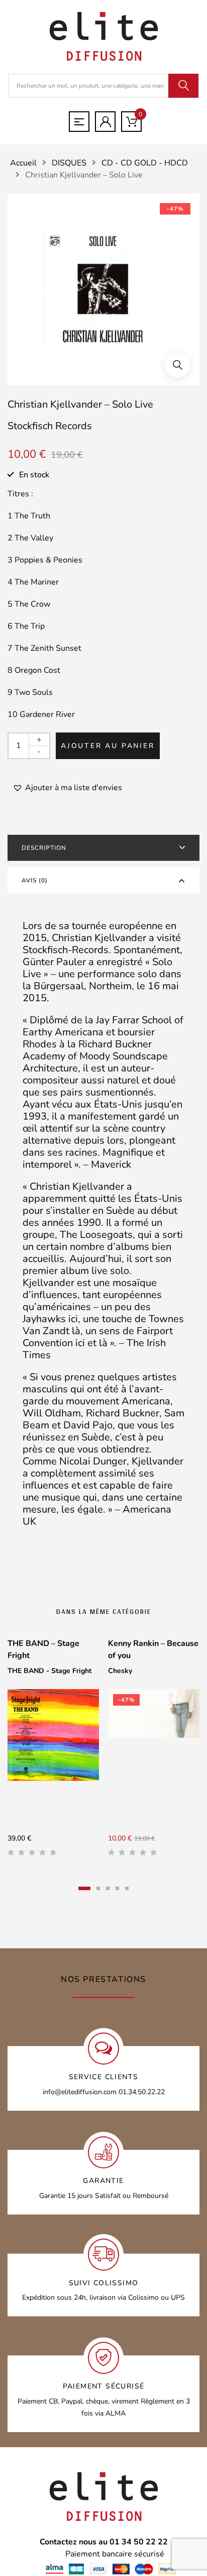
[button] (177, 365)
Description (44, 848)
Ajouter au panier (108, 746)
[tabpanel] (53, 1751)
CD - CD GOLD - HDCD (145, 163)
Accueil (23, 163)
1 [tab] (84, 1888)
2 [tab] (98, 1888)
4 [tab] (117, 1888)
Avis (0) (35, 880)
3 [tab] (108, 1888)
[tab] (103, 848)
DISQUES (69, 163)
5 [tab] (127, 1888)
